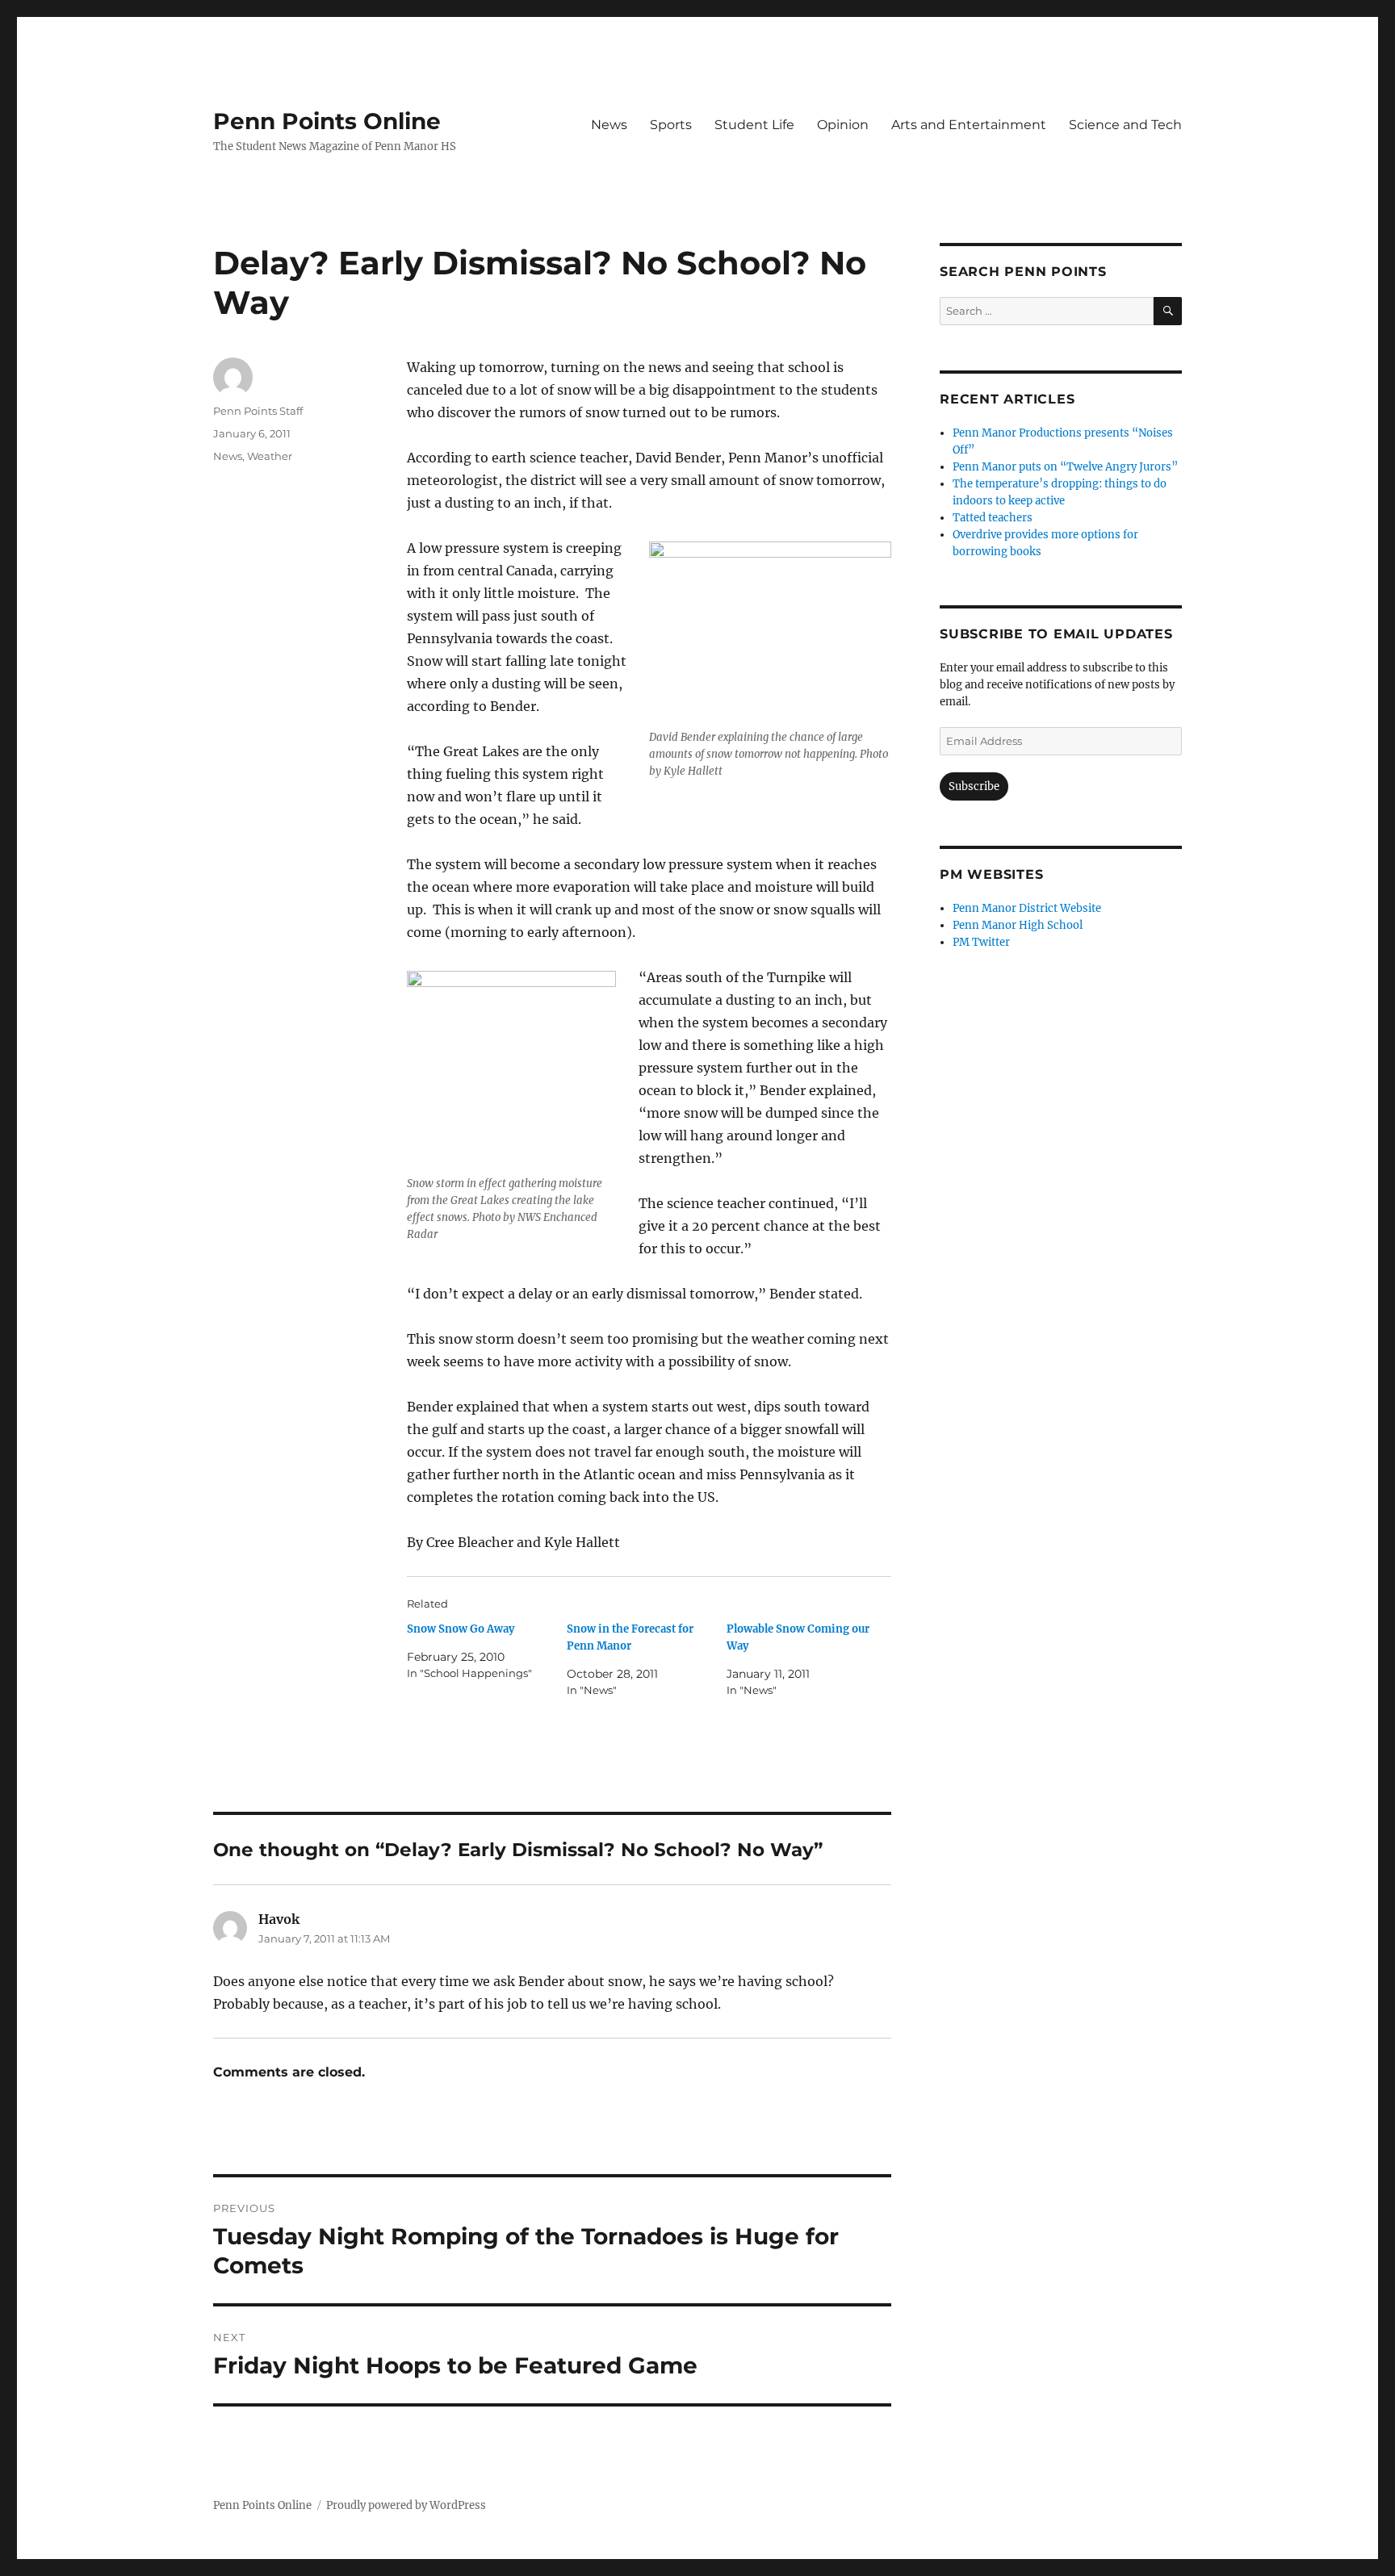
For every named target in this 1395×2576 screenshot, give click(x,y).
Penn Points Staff (258, 411)
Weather (270, 456)
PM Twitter (981, 942)
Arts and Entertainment (969, 125)
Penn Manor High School (1018, 925)
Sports (671, 125)
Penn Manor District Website (1027, 908)
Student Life (754, 125)
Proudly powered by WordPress (406, 2505)
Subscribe (974, 786)
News (609, 125)
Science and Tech (1125, 125)
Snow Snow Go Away (461, 1629)
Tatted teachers (993, 518)
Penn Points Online (327, 121)
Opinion (843, 125)
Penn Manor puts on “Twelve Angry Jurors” (1065, 467)
